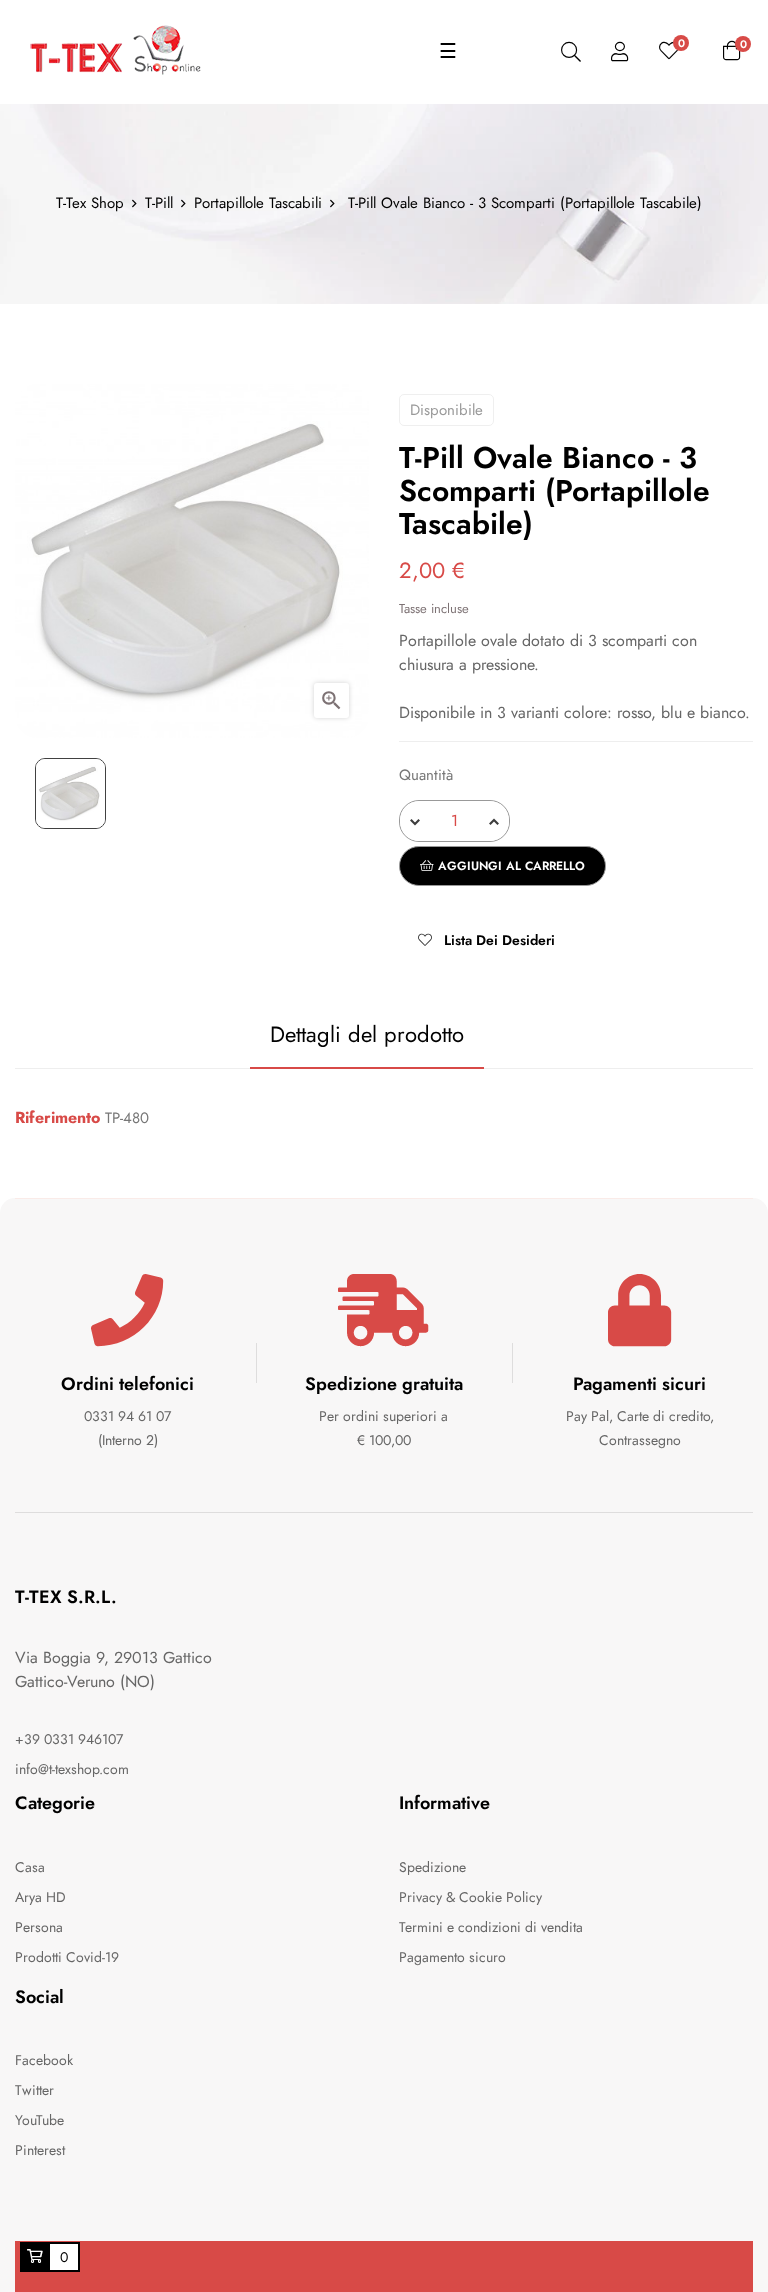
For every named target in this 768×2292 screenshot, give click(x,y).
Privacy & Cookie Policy (470, 1897)
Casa (30, 1867)
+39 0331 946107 (69, 1739)
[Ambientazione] (620, 52)
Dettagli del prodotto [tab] (367, 1034)
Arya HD (40, 1897)
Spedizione (432, 1867)
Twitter (34, 2090)
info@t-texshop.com (72, 1769)
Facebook (44, 2060)
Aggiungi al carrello (509, 866)
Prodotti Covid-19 (67, 1957)
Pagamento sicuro (452, 1957)
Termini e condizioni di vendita (491, 1927)
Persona (39, 1927)
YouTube (39, 2120)
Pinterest (40, 2150)
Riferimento (57, 1118)
